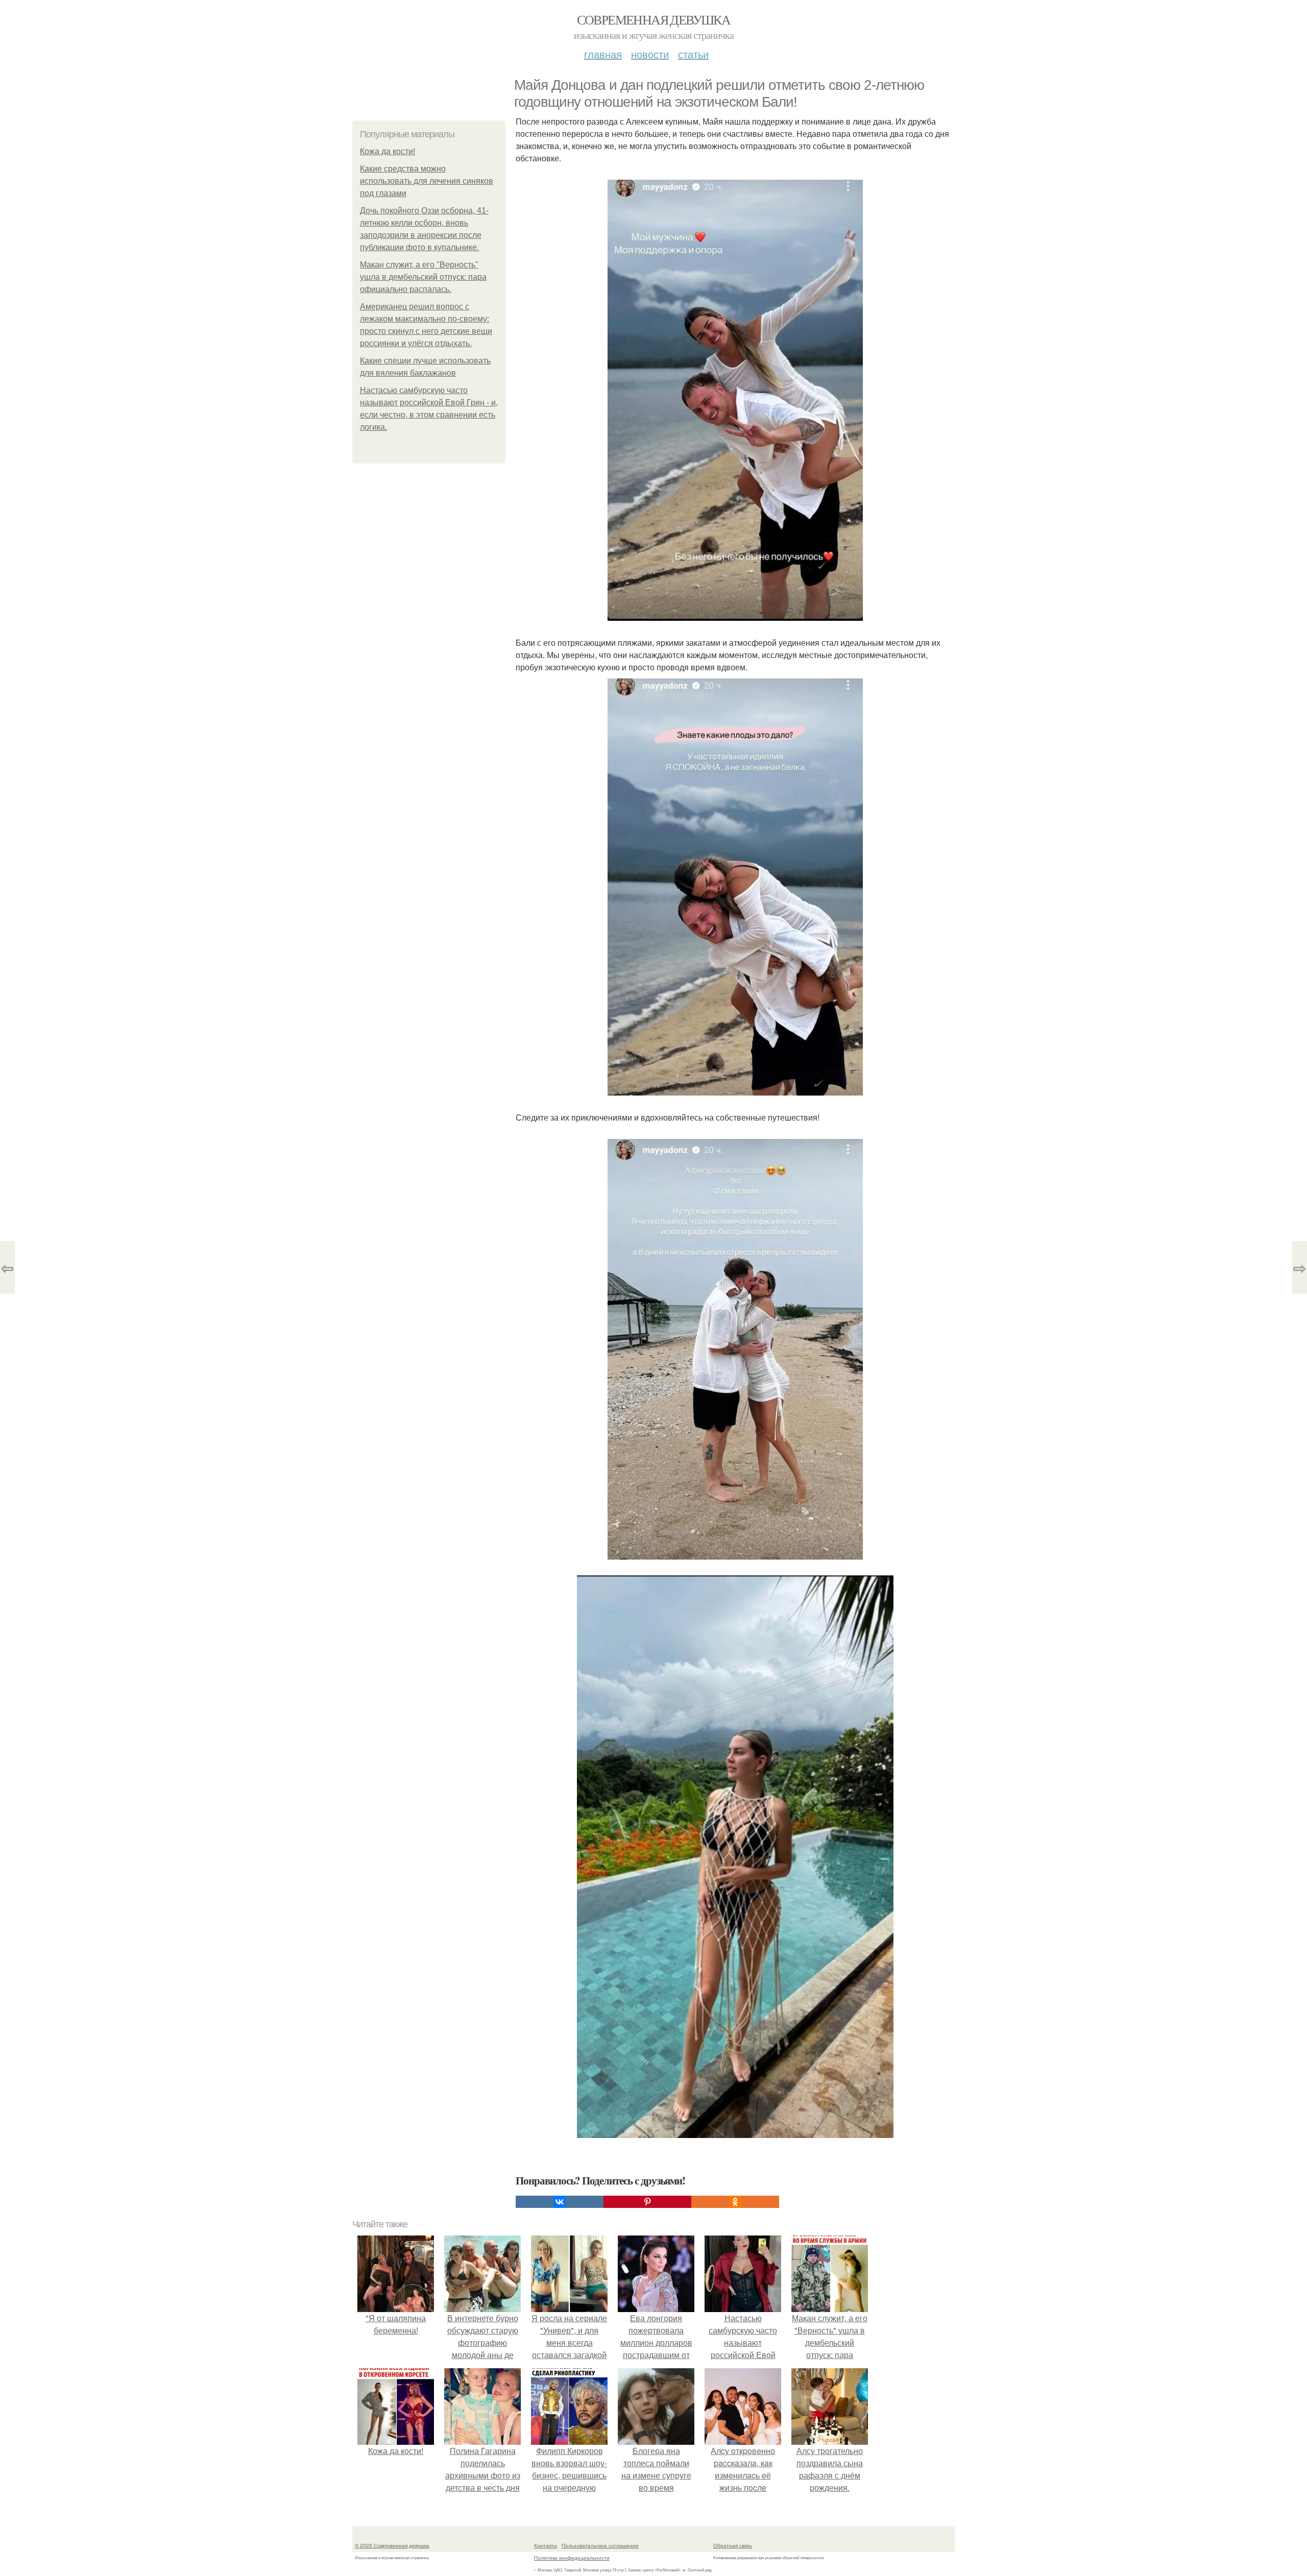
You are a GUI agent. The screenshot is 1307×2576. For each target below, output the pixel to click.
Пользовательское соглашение (600, 2545)
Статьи (693, 54)
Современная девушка (654, 19)
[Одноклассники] (735, 2202)
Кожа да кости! (388, 151)
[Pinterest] (647, 2202)
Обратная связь (733, 2545)
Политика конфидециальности (572, 2558)
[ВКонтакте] (560, 2202)
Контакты (546, 2545)
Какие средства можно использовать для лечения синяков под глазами (427, 181)
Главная (603, 54)
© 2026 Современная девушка (392, 2545)
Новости (650, 54)
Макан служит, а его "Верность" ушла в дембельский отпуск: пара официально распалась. (423, 277)
